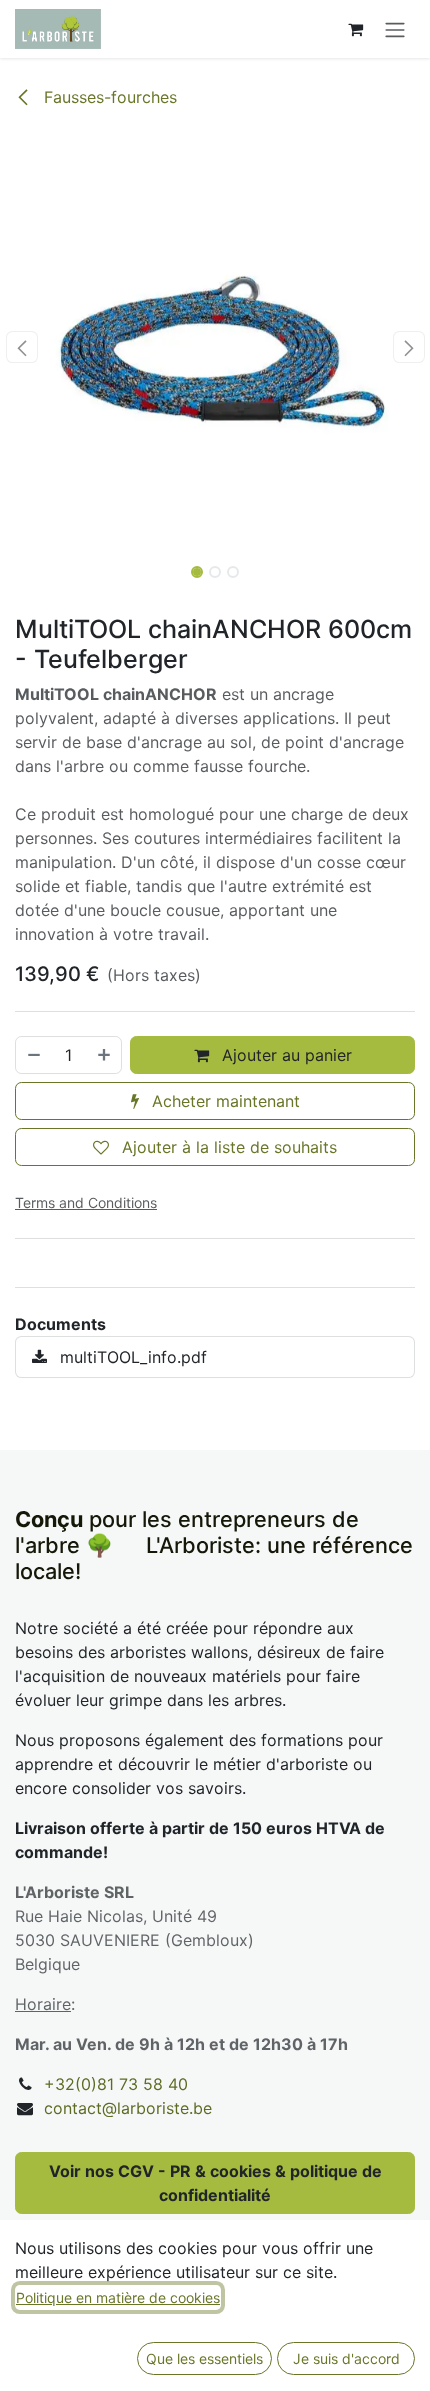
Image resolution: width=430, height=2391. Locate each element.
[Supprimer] (33, 1055)
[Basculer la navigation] (395, 29)
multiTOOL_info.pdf (131, 1357)
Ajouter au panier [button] (284, 1055)
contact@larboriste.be (128, 2108)
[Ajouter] (105, 1055)
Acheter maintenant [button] (223, 1101)
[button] (21, 347)
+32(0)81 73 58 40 (116, 2084)
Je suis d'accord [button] (346, 2358)
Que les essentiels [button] (204, 2358)
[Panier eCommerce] (355, 29)
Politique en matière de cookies (118, 2297)
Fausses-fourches (108, 97)
